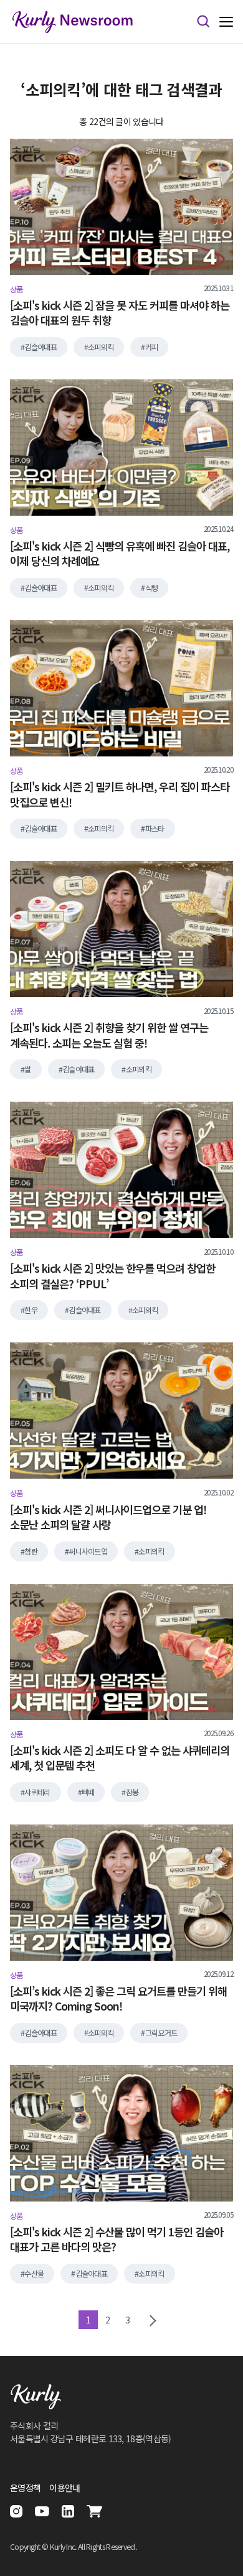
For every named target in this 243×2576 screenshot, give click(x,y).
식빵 (152, 588)
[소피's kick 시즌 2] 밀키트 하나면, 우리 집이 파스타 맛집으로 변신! (120, 795)
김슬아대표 (40, 347)
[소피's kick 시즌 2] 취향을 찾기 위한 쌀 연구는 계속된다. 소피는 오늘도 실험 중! (109, 1035)
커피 (152, 347)
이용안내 (64, 2488)
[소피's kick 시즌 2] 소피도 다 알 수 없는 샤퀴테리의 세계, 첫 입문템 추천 (120, 1758)
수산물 (34, 2274)
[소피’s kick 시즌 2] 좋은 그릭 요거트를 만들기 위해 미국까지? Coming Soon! (118, 1999)
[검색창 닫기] (203, 22)
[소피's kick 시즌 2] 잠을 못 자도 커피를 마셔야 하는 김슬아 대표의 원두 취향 (120, 313)
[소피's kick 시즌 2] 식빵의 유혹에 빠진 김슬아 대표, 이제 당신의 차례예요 (120, 554)
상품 (17, 289)
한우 (31, 1310)
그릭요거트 (161, 2033)
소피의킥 (101, 347)
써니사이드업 (88, 1551)
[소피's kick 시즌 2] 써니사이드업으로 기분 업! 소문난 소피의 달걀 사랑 (108, 1518)
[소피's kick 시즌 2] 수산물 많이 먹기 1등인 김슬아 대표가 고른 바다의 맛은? (117, 2240)
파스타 (155, 829)
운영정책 (25, 2488)
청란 (31, 1551)
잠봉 (132, 1792)
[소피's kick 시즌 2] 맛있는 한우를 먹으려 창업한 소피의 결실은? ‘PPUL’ (112, 1276)
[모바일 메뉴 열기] (226, 22)
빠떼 (88, 1792)
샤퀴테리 (37, 1792)
